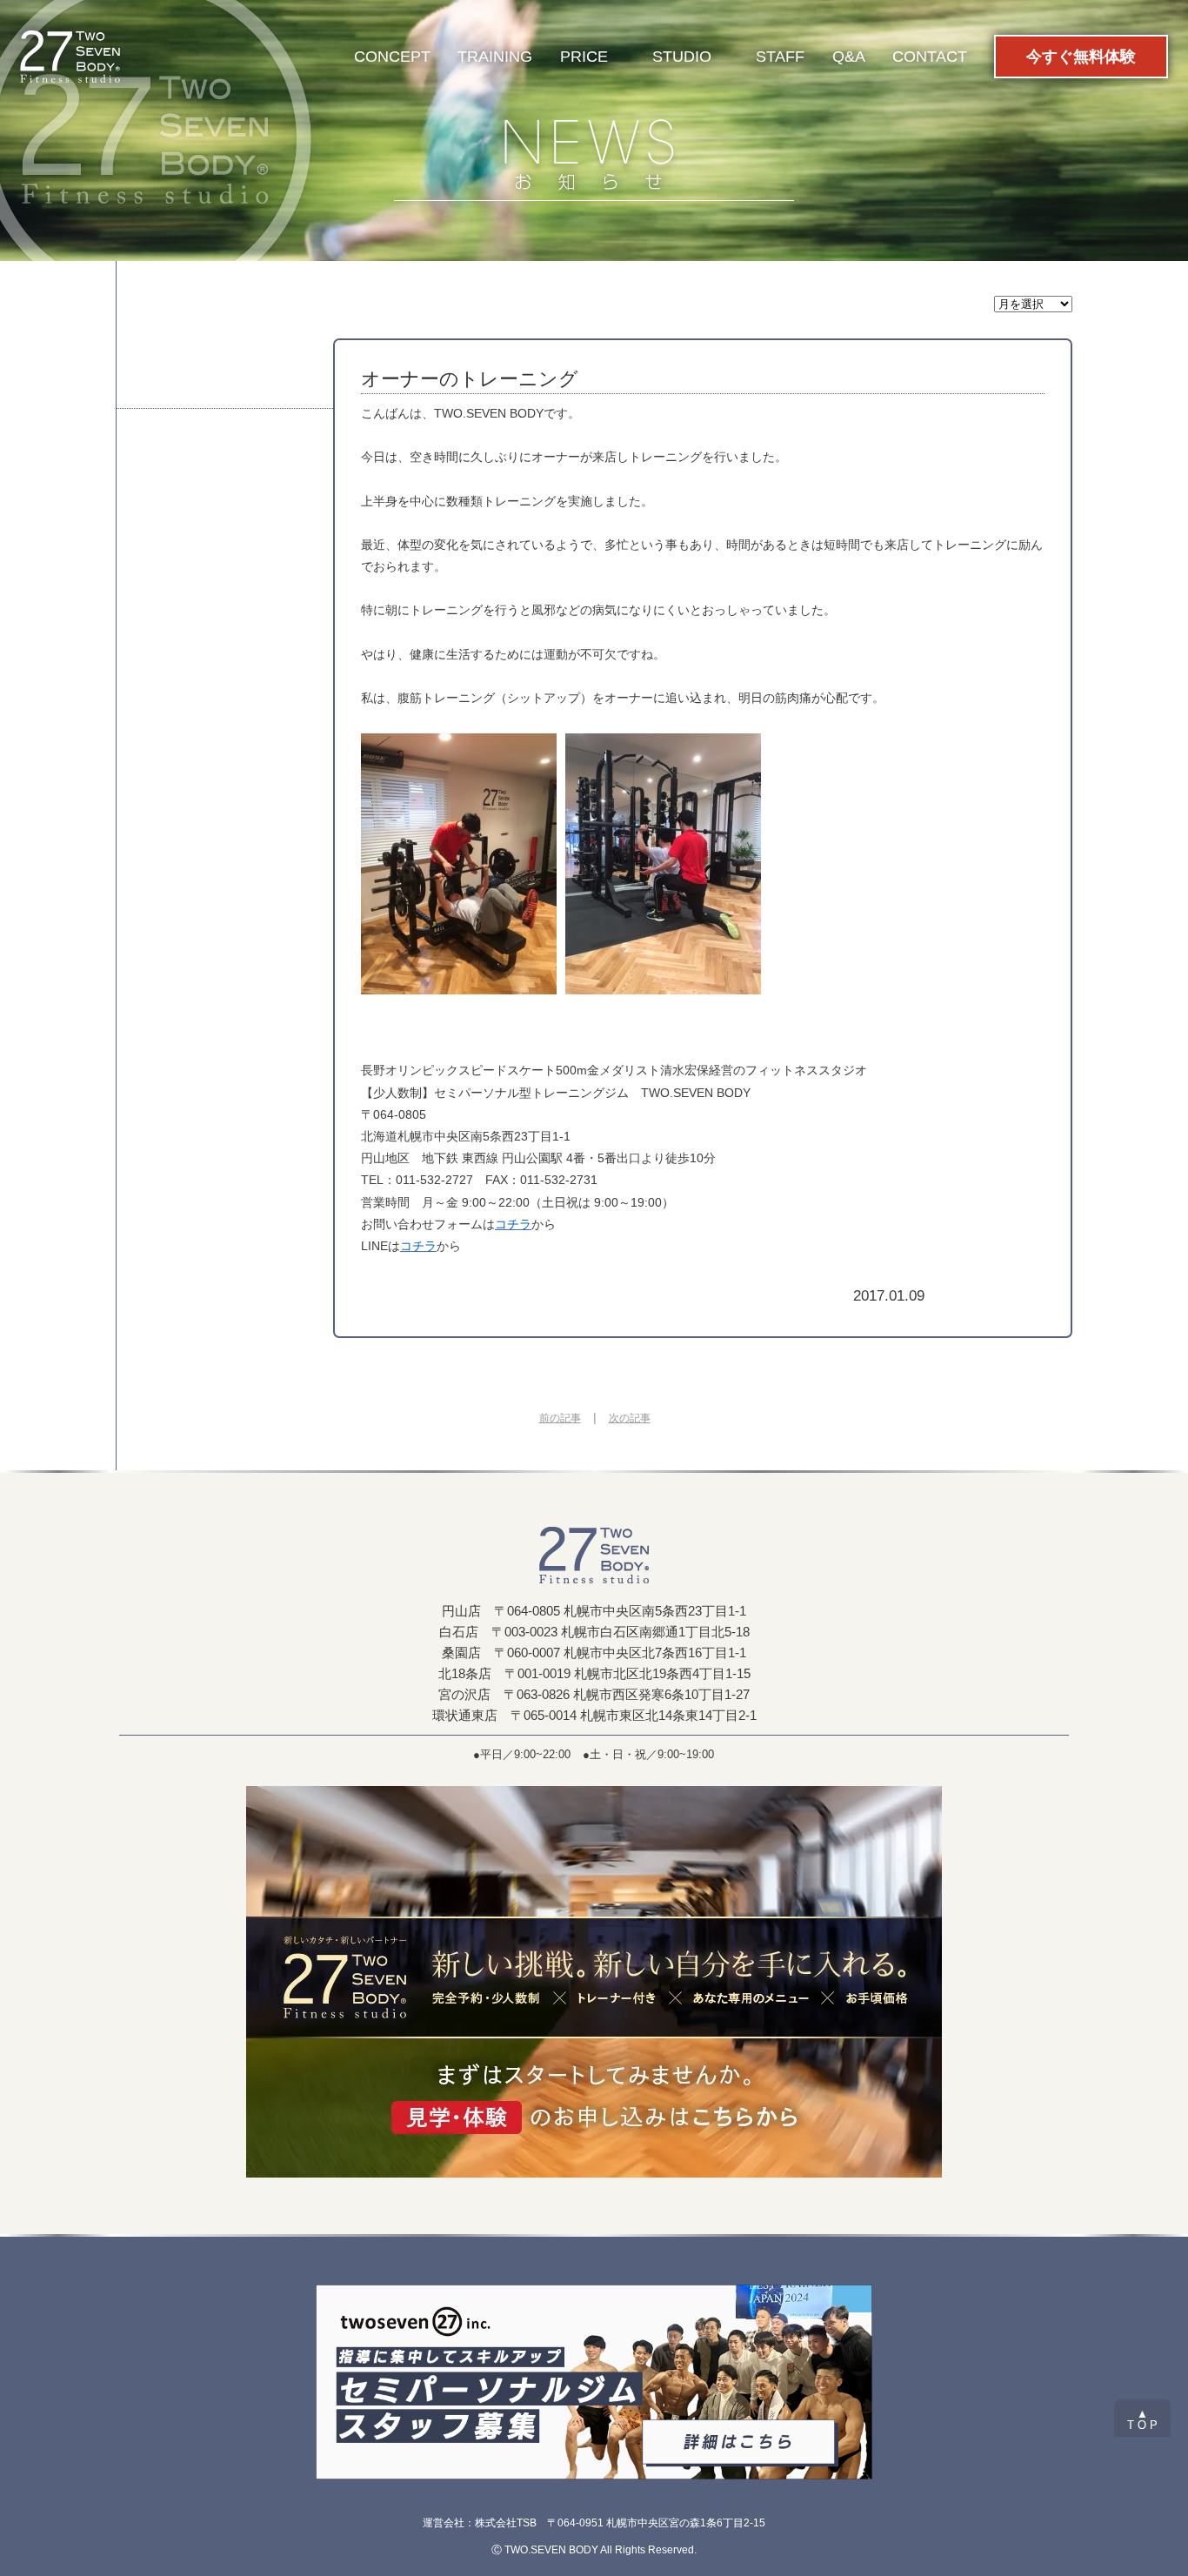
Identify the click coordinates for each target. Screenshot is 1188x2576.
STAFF (780, 57)
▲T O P (1142, 2419)
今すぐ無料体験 (1081, 57)
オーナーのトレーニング (470, 379)
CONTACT (930, 57)
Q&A (849, 57)
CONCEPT (392, 57)
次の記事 (630, 1418)
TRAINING (495, 57)
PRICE (584, 57)
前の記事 (560, 1418)
